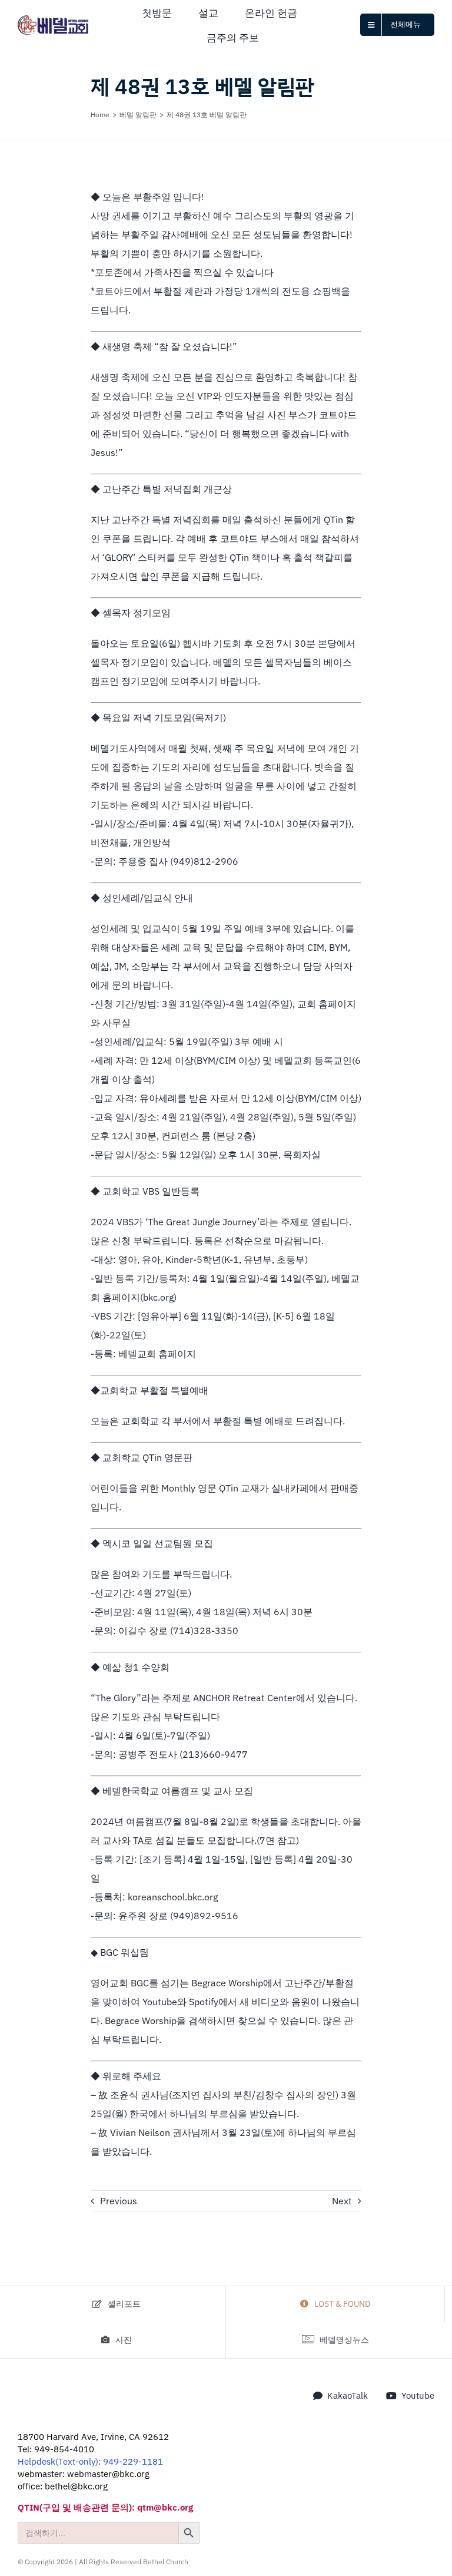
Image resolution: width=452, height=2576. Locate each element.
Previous (119, 2201)
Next (342, 2201)
